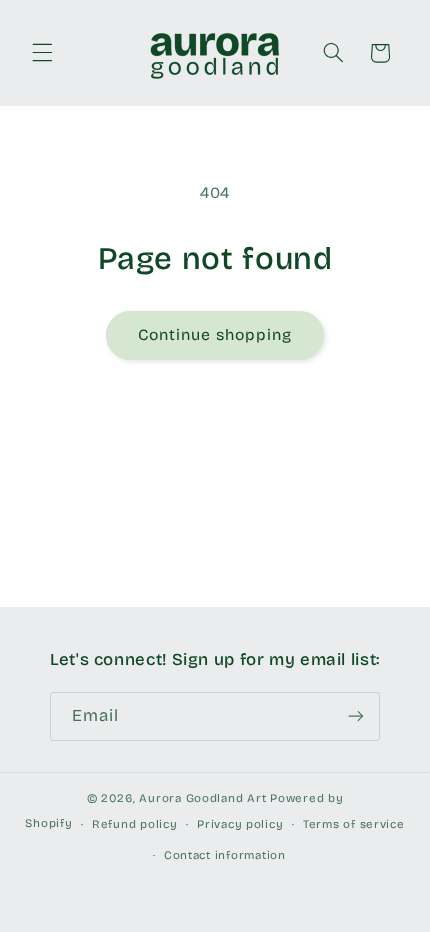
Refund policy (135, 824)
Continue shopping (215, 334)
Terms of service (354, 824)
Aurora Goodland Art (202, 798)
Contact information (225, 855)
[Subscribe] (356, 716)
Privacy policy (240, 824)
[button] (42, 53)
